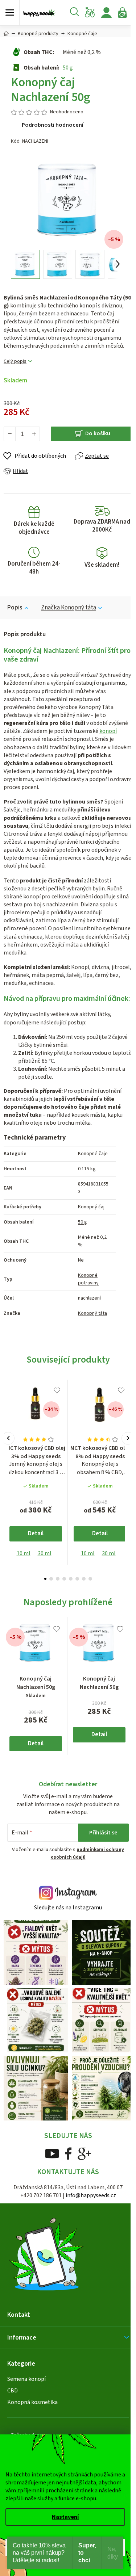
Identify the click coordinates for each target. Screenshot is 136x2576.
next (128, 1438)
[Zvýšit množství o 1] (34, 434)
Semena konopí (26, 2379)
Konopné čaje (93, 1154)
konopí (108, 731)
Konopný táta (92, 1313)
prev (8, 1438)
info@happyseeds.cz (91, 2195)
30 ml (45, 1553)
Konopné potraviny (88, 1279)
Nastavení (65, 2517)
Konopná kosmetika (32, 2402)
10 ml (24, 1553)
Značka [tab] (69, 608)
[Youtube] (52, 2153)
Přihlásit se (103, 1833)
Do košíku (98, 433)
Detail (36, 1534)
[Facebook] (68, 2153)
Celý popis (15, 362)
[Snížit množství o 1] (10, 434)
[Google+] (85, 2153)
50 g (68, 68)
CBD (13, 2391)
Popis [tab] (15, 608)
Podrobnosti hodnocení (53, 125)
